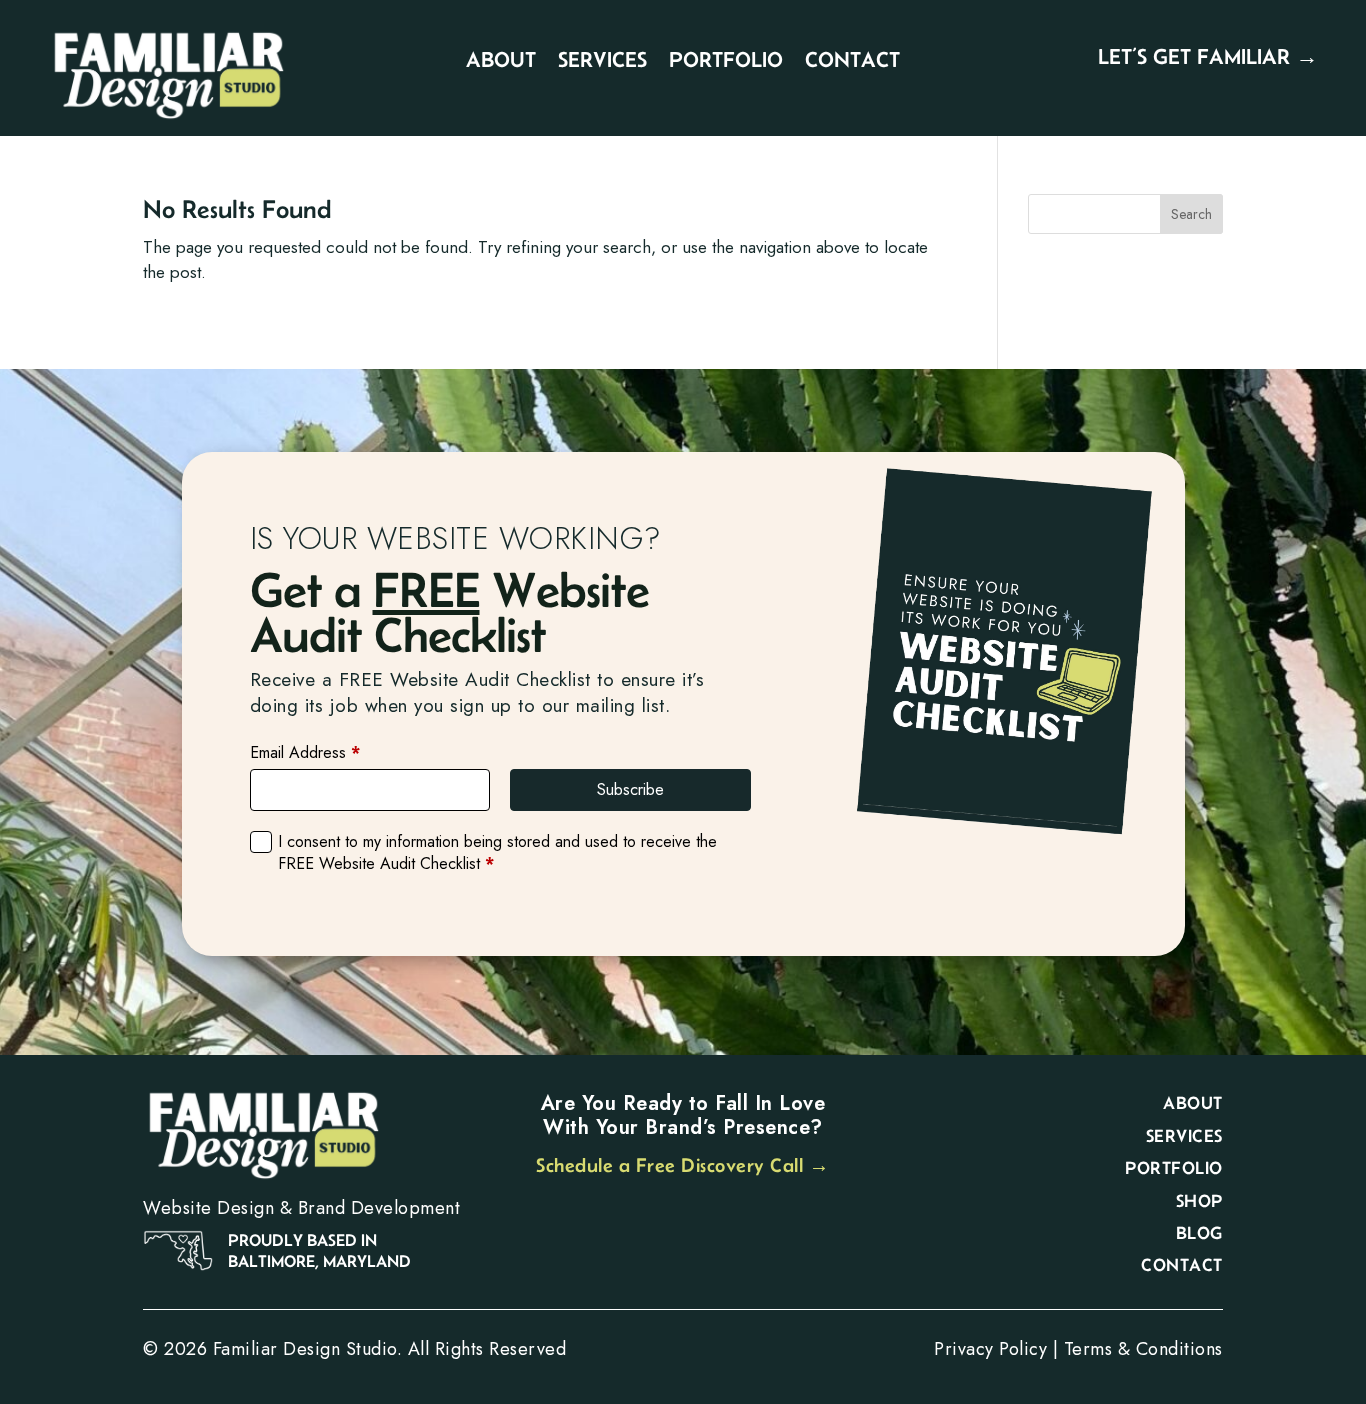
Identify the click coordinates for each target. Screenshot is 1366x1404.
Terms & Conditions (1143, 1349)
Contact (852, 61)
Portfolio (726, 61)
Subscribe (630, 789)
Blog (1199, 1233)
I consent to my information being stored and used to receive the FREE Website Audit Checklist (497, 853)
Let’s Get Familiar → (1208, 56)
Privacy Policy (990, 1349)
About (501, 61)
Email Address (305, 753)
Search (1191, 214)
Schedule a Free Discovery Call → (682, 1165)
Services (602, 61)
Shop (1199, 1201)
